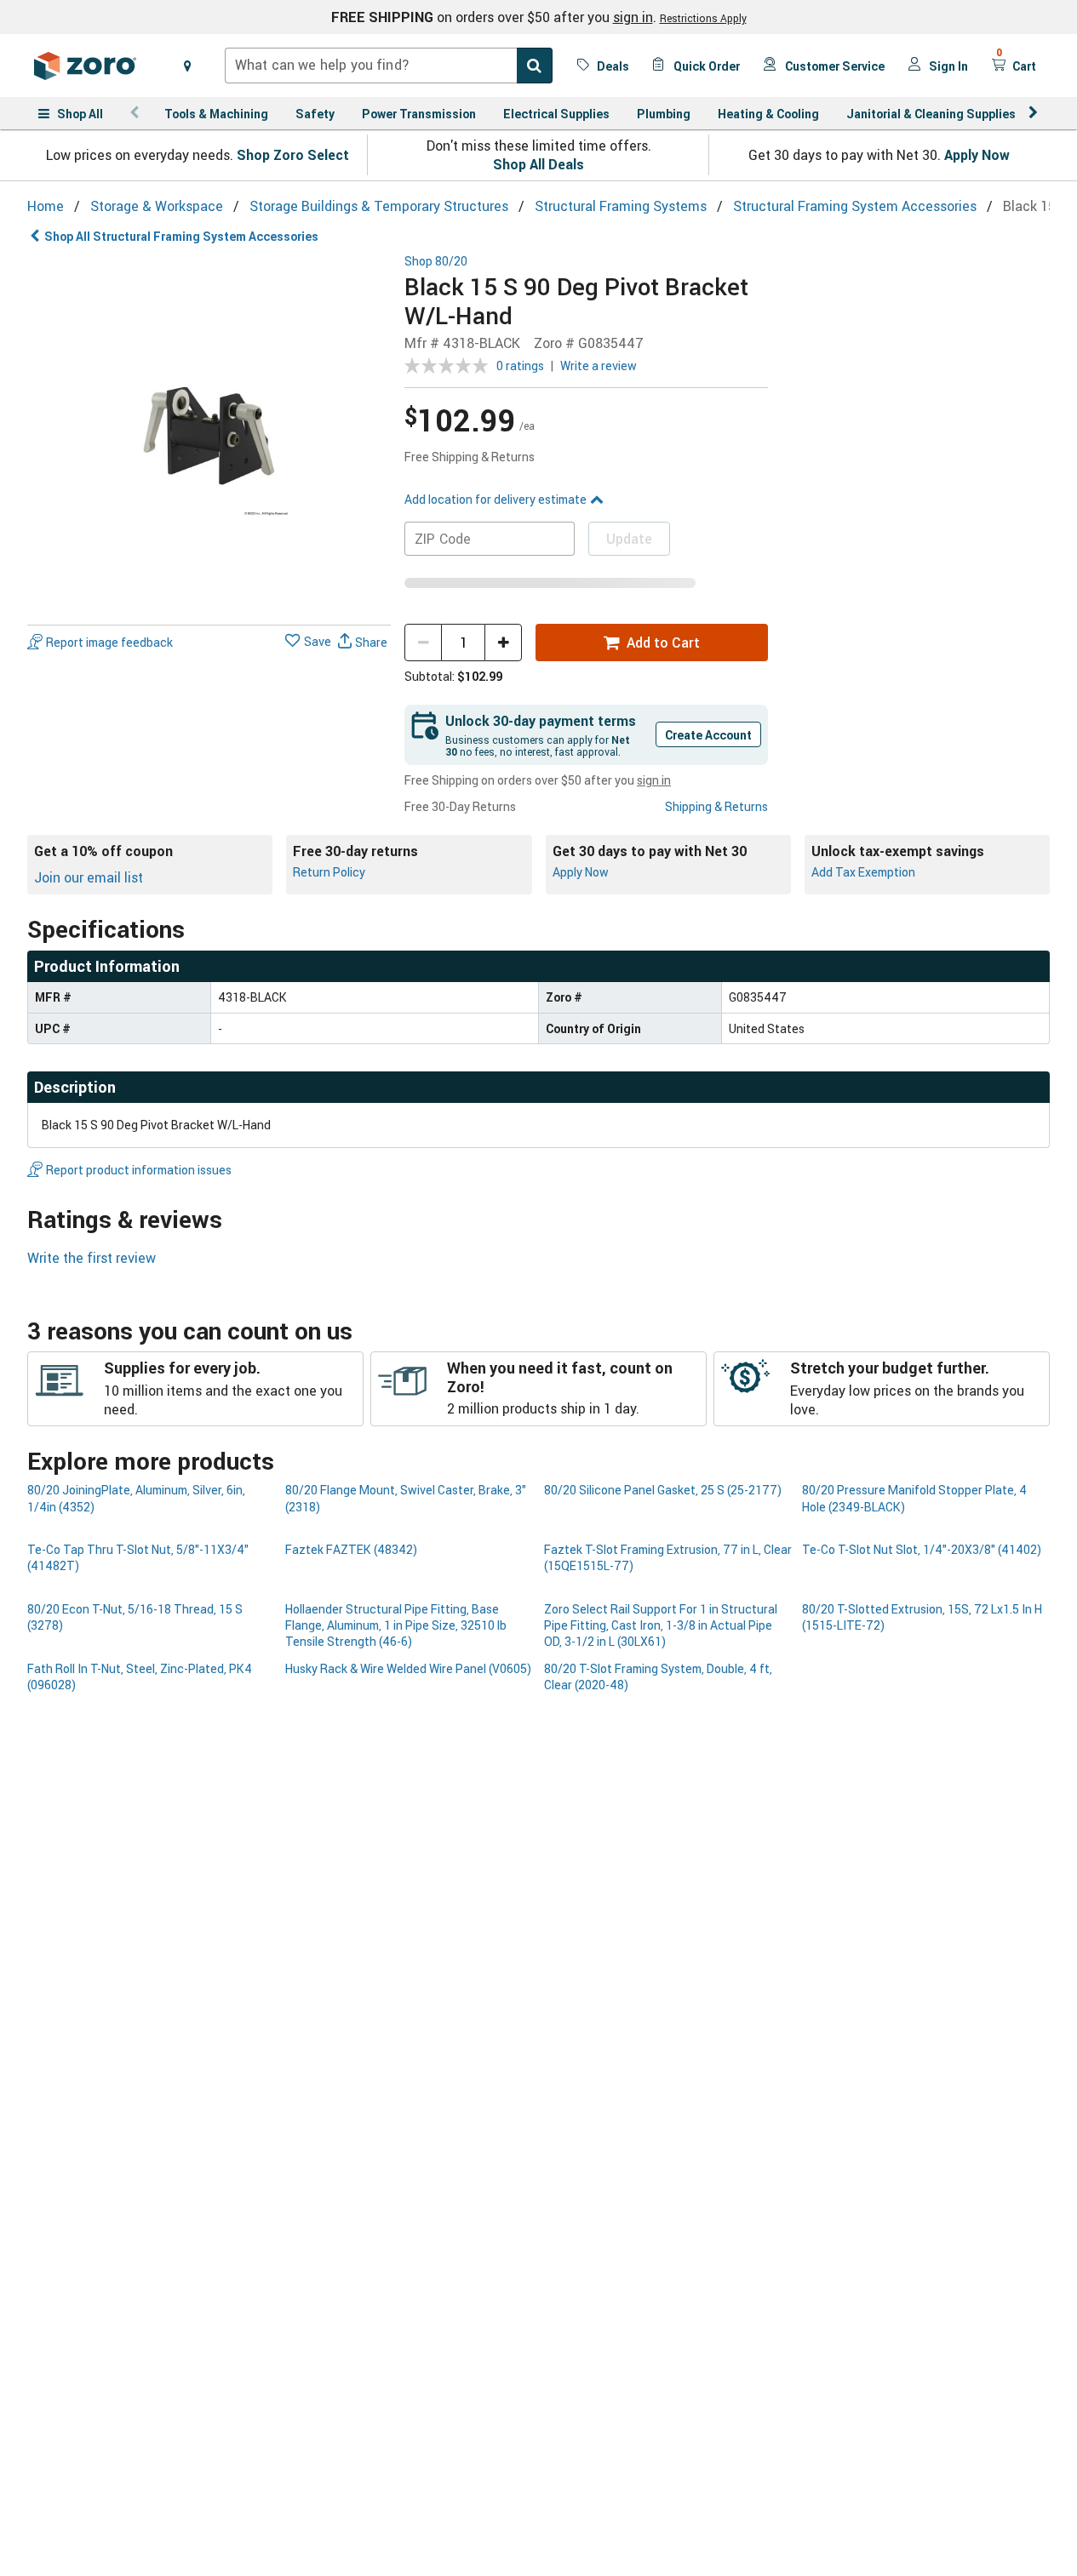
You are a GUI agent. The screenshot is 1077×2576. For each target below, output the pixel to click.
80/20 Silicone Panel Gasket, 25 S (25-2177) (663, 1490)
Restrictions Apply (703, 18)
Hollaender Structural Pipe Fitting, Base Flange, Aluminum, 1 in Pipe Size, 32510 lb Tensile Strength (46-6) (396, 1625)
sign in (633, 17)
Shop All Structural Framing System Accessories (181, 236)
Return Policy (329, 872)
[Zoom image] (209, 436)
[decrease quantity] (423, 643)
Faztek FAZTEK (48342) (351, 1549)
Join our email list (89, 877)
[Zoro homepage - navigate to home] (85, 66)
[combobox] (389, 66)
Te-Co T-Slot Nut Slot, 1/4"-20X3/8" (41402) (922, 1549)
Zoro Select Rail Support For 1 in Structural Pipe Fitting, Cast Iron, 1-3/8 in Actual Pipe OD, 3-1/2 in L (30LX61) (661, 1625)
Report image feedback (109, 642)
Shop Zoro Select (293, 155)
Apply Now (977, 155)
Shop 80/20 (436, 262)
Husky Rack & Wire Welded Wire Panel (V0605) (408, 1668)
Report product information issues (139, 1170)
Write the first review (92, 1258)
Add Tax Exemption (863, 872)
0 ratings (520, 366)
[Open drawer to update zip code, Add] (187, 66)
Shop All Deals (538, 164)
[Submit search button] (535, 66)
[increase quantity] (503, 643)
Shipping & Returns (716, 806)
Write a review (599, 366)
